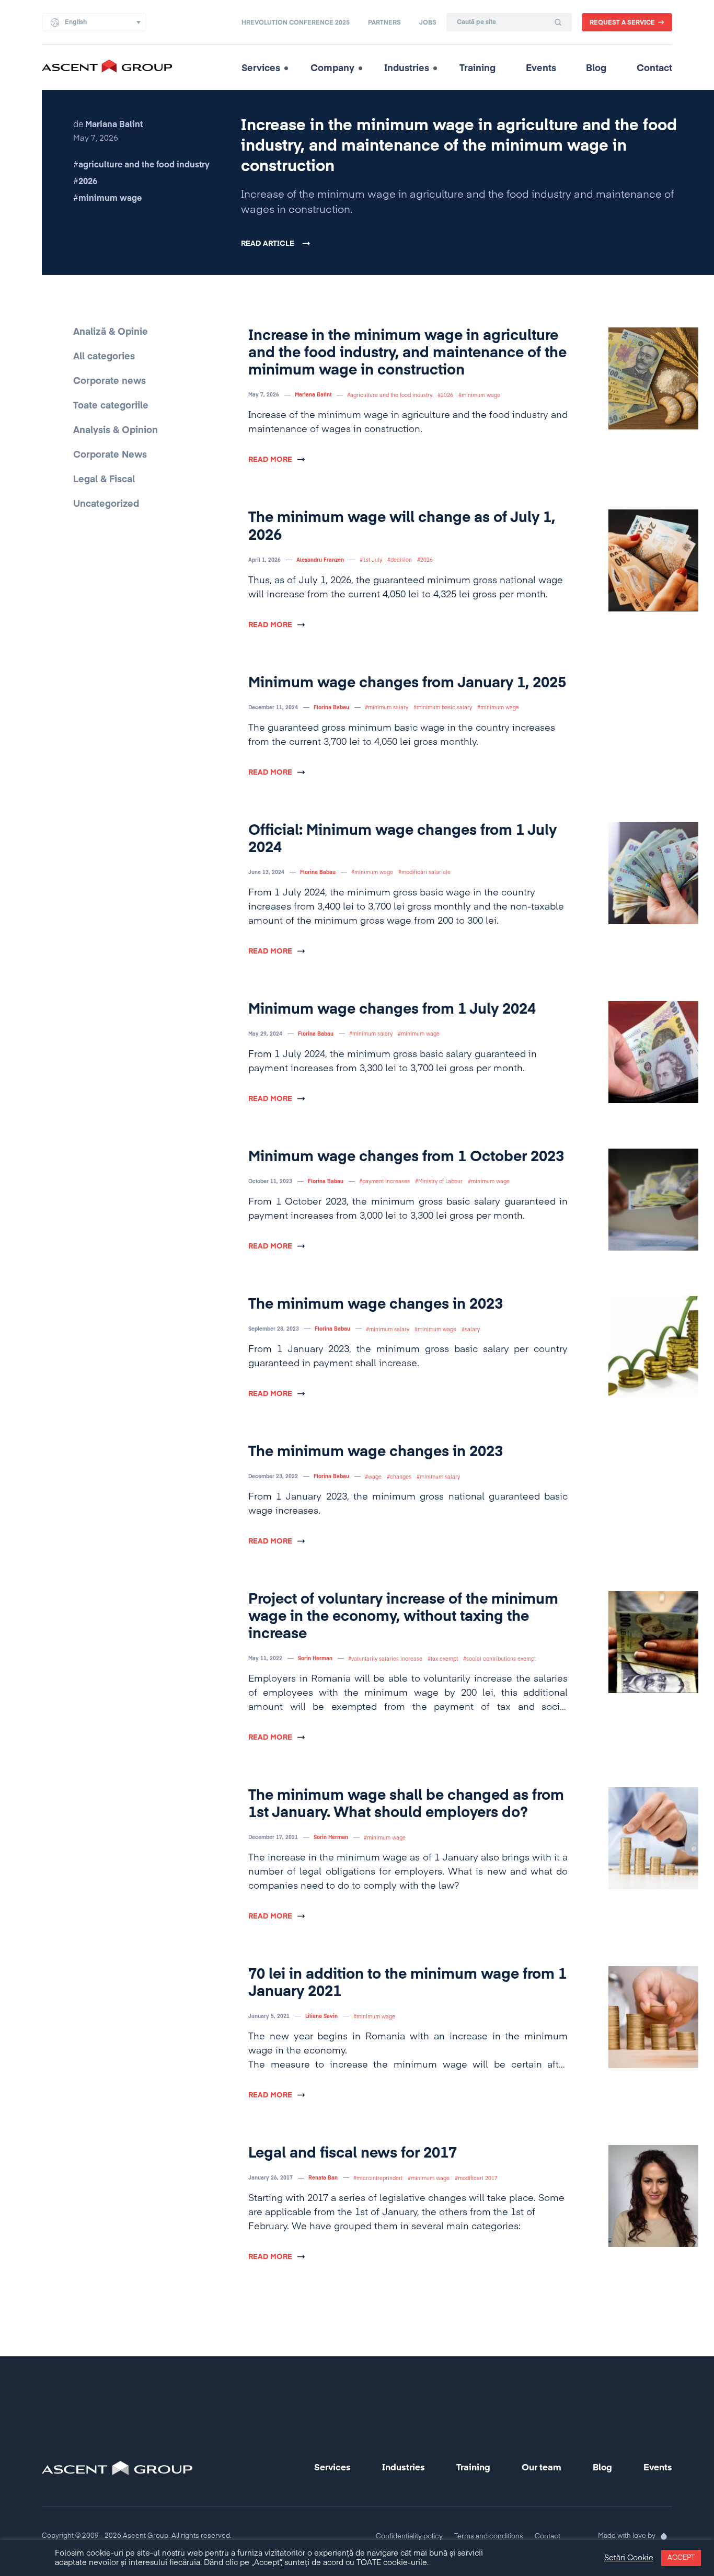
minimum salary (388, 708)
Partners (384, 23)
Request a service (622, 23)
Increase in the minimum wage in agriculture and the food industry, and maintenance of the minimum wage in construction (459, 146)
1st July (372, 560)
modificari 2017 (478, 2178)
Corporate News (110, 455)
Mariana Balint (313, 395)
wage (375, 1477)
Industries (407, 69)
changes (401, 1477)
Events (541, 69)
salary (472, 1330)
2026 (88, 182)
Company (332, 69)
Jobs (428, 23)
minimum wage (110, 199)
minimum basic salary (444, 708)
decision (401, 560)
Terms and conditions (489, 2537)
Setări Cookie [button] (629, 2558)
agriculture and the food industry (144, 165)
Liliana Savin (321, 2016)
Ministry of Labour (440, 1182)
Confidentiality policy (409, 2537)
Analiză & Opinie (111, 332)
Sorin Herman (315, 1659)
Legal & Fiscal (104, 480)
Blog (596, 69)
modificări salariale (426, 872)
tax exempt (444, 1659)
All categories (104, 357)
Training (477, 69)
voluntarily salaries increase (387, 1659)
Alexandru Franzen (320, 560)
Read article (268, 244)
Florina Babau (331, 708)
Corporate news (110, 381)
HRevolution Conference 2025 (296, 23)
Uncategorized (106, 504)
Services (261, 69)
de (108, 125)
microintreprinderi (379, 2178)
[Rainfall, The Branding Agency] (664, 2536)
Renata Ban (323, 2178)
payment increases (386, 1182)
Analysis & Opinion (116, 430)
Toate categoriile (111, 406)
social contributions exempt (501, 1659)
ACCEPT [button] (681, 2558)
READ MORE (270, 460)
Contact (654, 69)
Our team (542, 2468)
